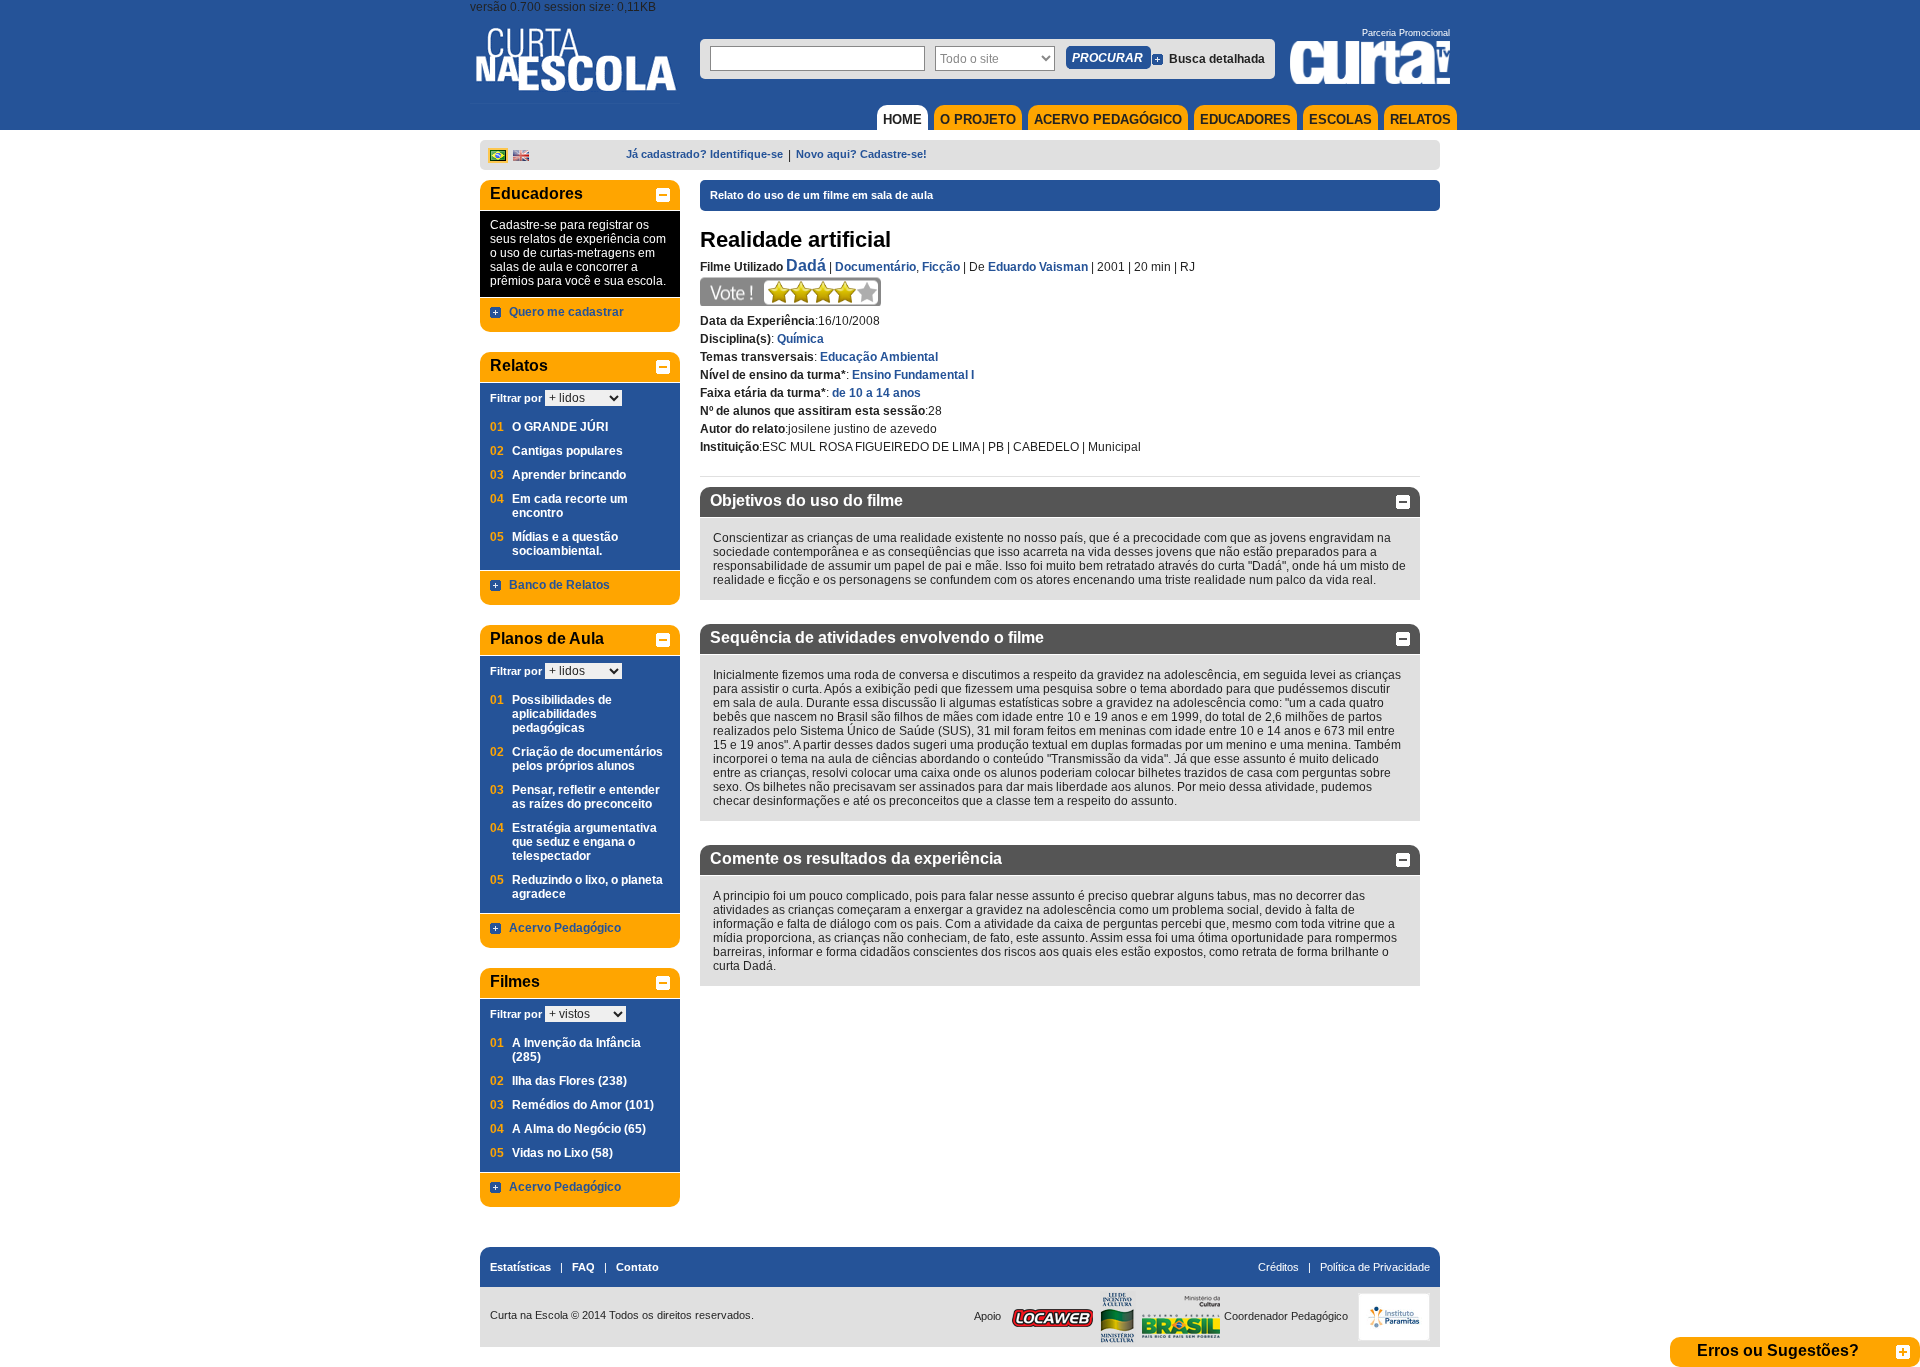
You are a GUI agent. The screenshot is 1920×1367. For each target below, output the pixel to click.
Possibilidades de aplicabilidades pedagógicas (562, 714)
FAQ (583, 1267)
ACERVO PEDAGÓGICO (1108, 119)
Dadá (806, 265)
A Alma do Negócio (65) (579, 1129)
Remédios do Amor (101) (583, 1105)
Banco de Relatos (559, 585)
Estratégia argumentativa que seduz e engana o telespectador (584, 842)
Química (800, 339)
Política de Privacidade (1375, 1267)
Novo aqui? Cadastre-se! (861, 154)
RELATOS (1420, 119)
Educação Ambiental (879, 357)
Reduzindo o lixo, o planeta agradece (587, 887)
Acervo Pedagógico (565, 928)
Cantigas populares (567, 451)
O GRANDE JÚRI (560, 427)
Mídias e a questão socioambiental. (565, 544)
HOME (902, 119)
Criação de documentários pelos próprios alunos (587, 759)
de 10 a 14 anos (876, 393)
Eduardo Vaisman (1038, 267)
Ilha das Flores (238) (569, 1081)
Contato (637, 1267)
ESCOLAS (1340, 119)
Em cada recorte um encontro (570, 506)
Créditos (1278, 1267)
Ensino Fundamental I (913, 375)
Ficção (941, 267)
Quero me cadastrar (566, 312)
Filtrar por (516, 398)
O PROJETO (978, 119)
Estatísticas (520, 1267)
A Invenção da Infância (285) (576, 1050)
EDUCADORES (1245, 119)
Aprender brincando (569, 475)
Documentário (875, 267)
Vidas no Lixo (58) (562, 1153)
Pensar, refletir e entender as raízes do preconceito (586, 797)
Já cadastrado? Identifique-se (704, 154)
